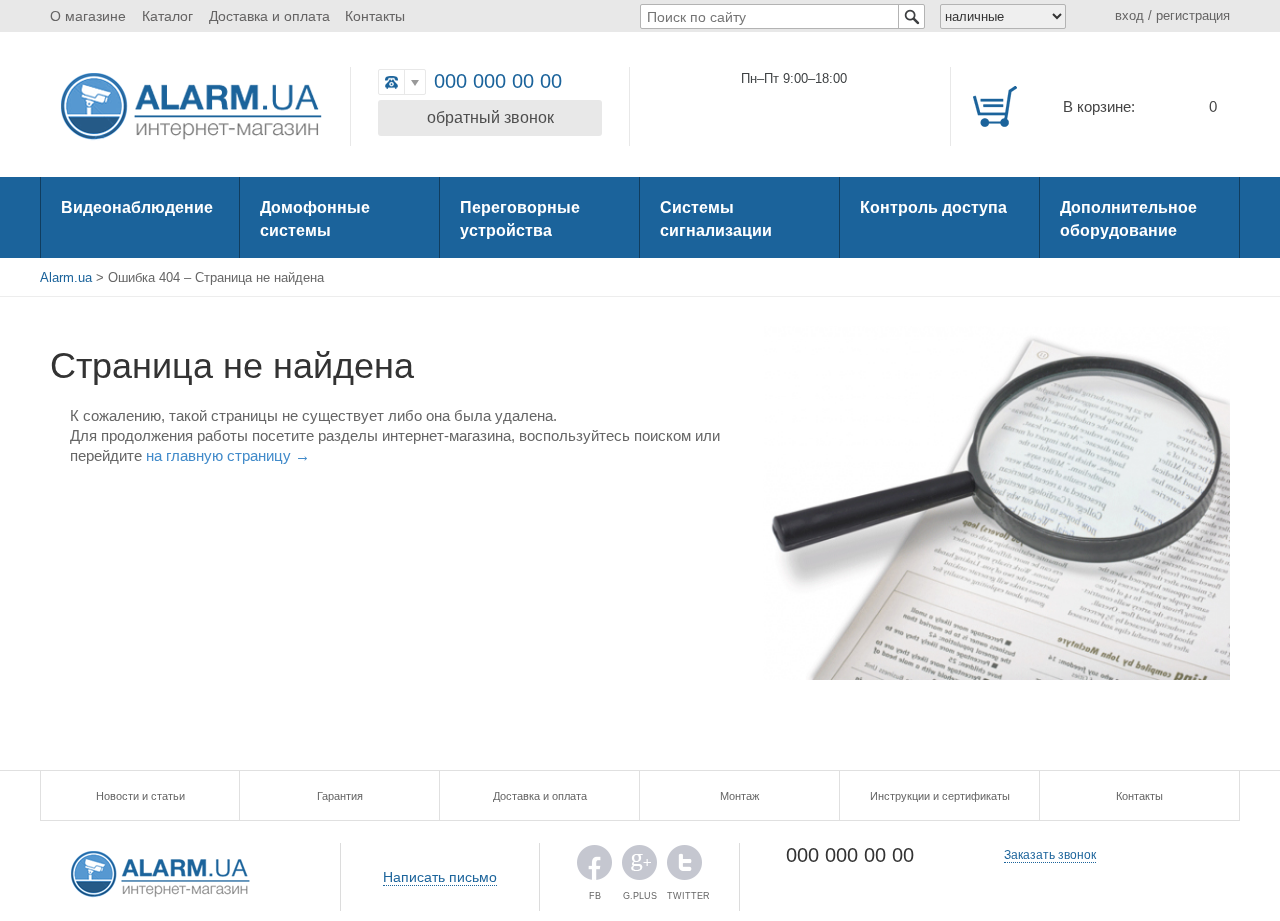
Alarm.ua (66, 277)
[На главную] (190, 108)
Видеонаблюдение (137, 207)
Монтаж (739, 796)
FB (594, 867)
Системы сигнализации (716, 219)
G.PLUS (639, 867)
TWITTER (684, 867)
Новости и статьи (140, 796)
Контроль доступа (933, 207)
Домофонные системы (315, 219)
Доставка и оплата (269, 16)
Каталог (167, 16)
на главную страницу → (228, 455)
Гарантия (340, 796)
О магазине (88, 16)
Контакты (375, 16)
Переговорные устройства (520, 219)
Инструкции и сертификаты (940, 796)
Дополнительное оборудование (1128, 219)
